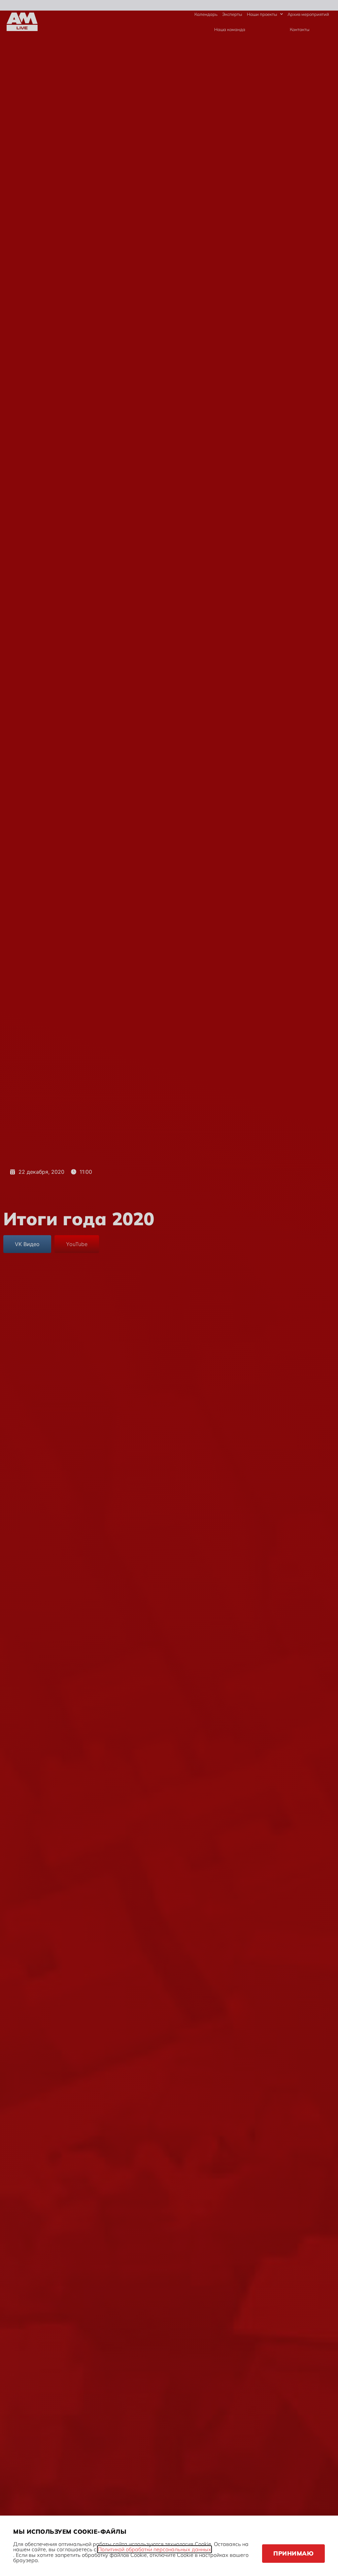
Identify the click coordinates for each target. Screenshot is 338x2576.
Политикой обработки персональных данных (154, 2549)
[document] (169, 1288)
